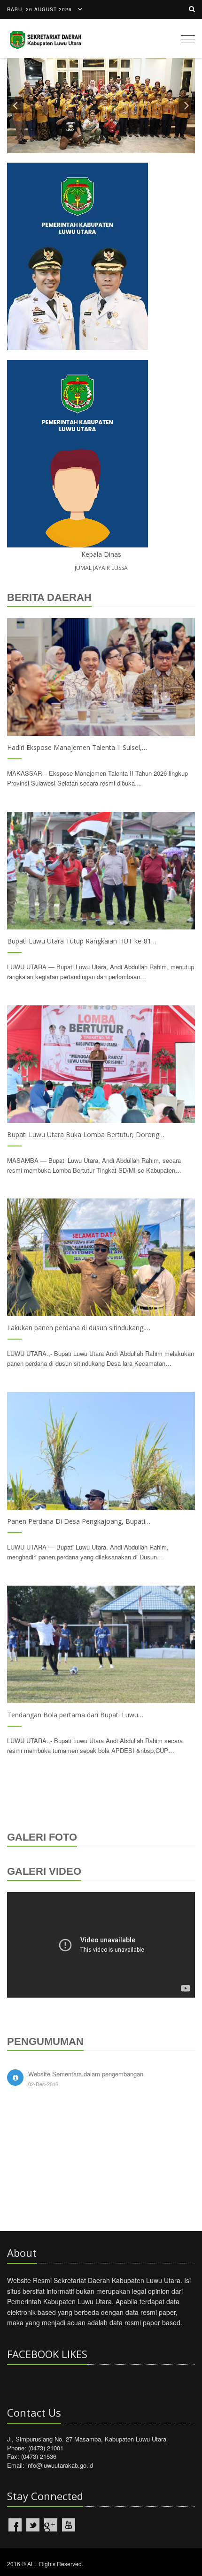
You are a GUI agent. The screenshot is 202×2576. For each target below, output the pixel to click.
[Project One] (101, 677)
